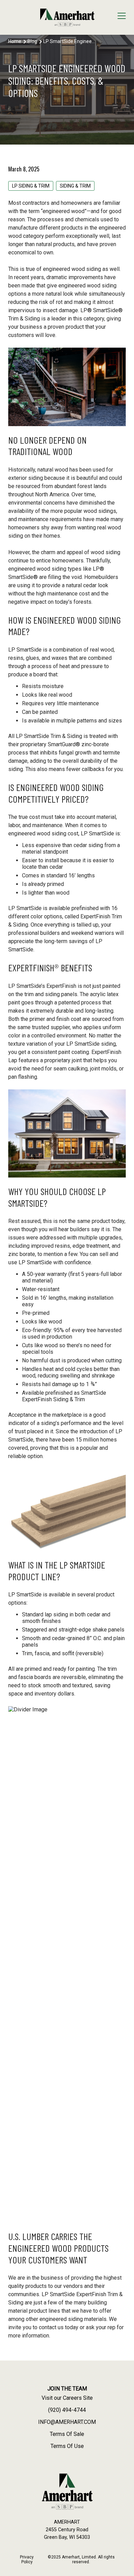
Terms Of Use (67, 2446)
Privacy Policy (27, 2559)
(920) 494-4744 (67, 2410)
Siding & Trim (75, 186)
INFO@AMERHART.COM (67, 2422)
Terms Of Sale (67, 2434)
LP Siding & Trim (31, 186)
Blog (32, 41)
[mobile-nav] (122, 17)
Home (15, 41)
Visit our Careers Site (67, 2398)
